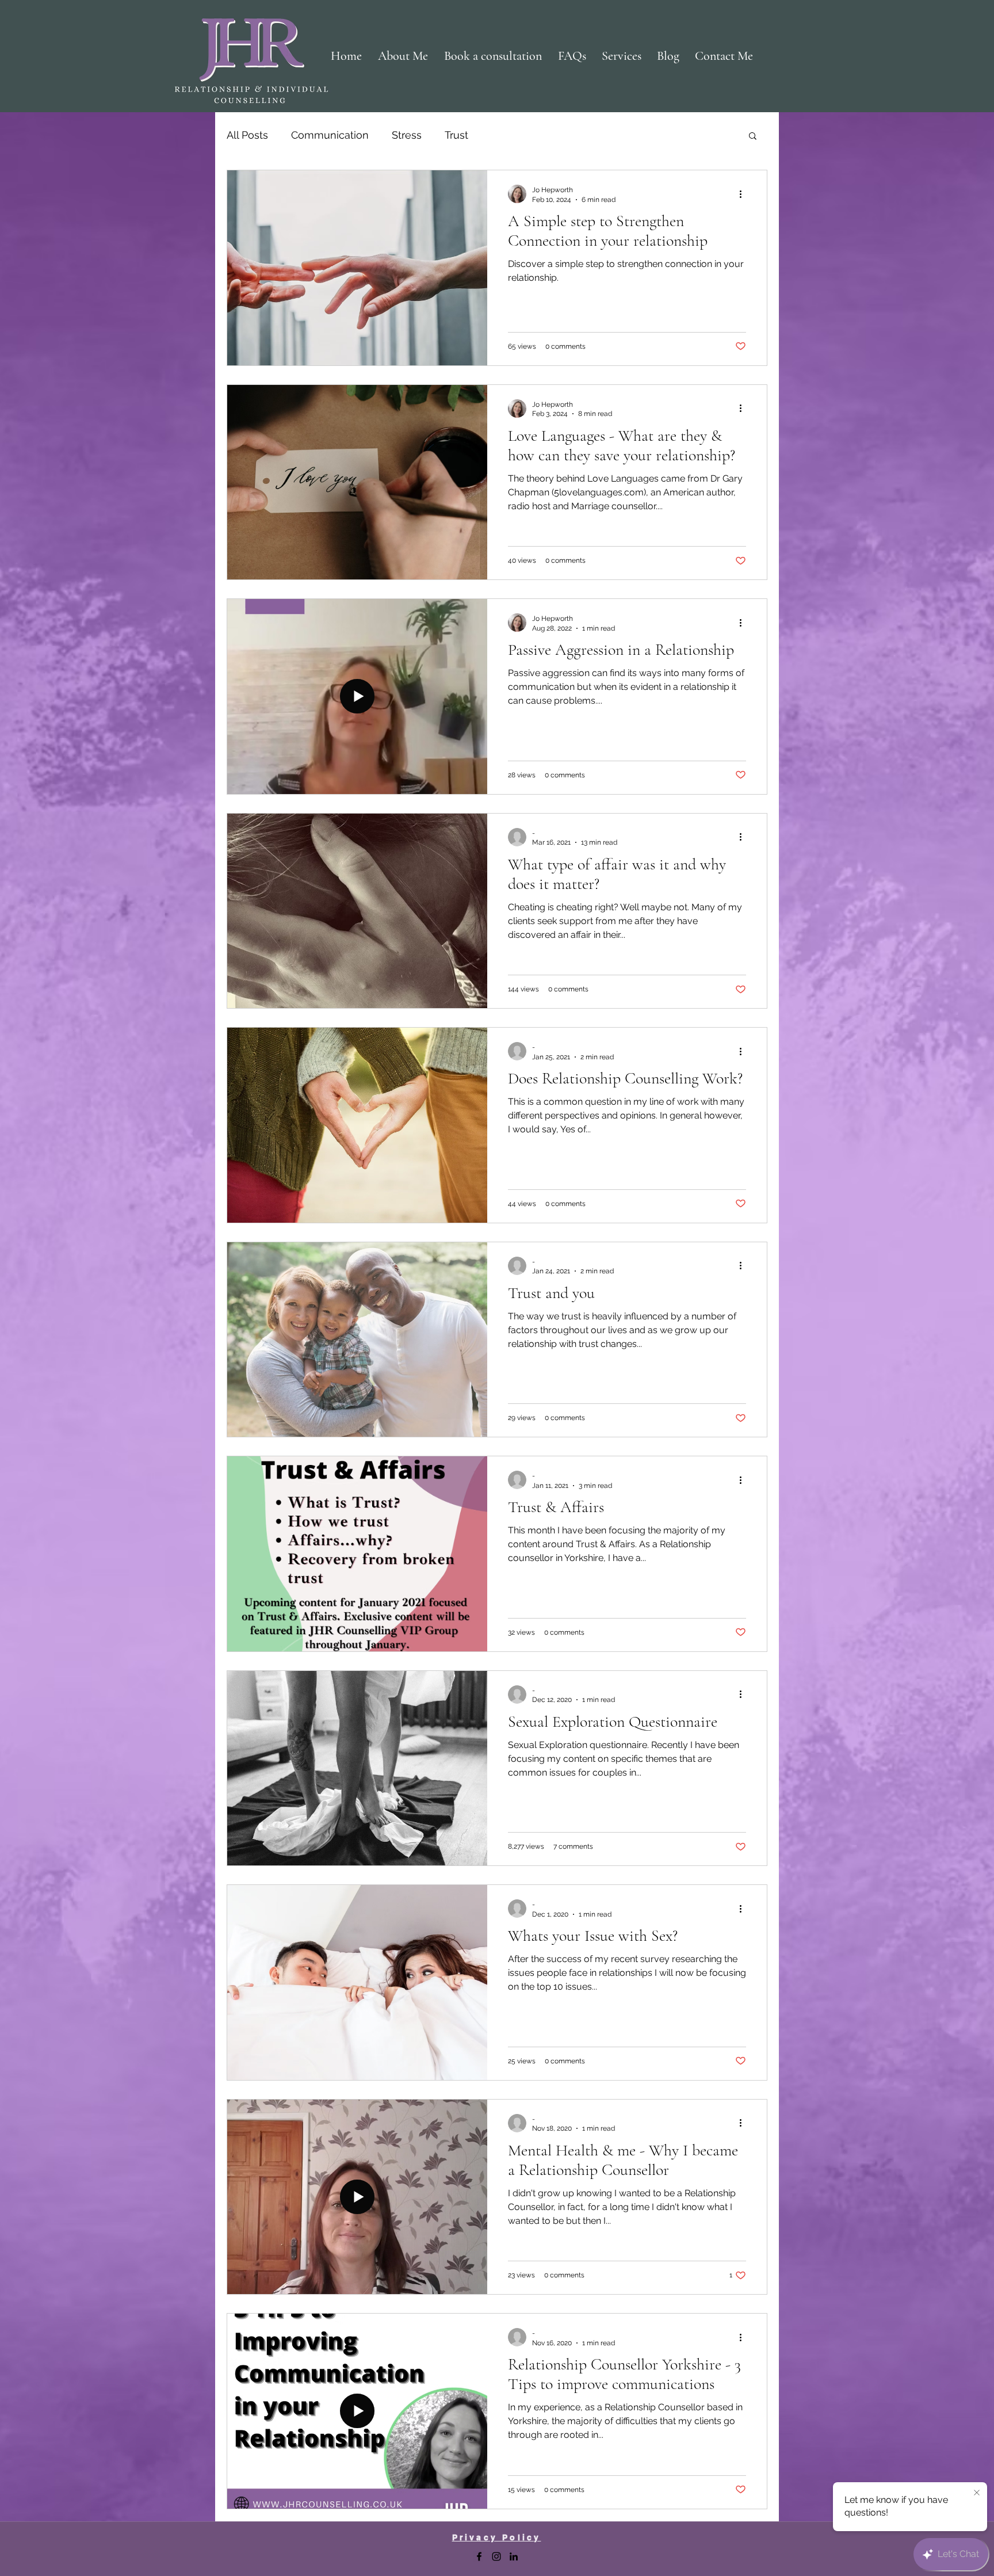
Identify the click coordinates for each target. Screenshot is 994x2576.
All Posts (247, 135)
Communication (330, 135)
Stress (407, 135)
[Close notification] (977, 2493)
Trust (456, 135)
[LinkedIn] (514, 2556)
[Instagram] (496, 2556)
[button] (753, 137)
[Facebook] (479, 2556)
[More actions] (744, 194)
